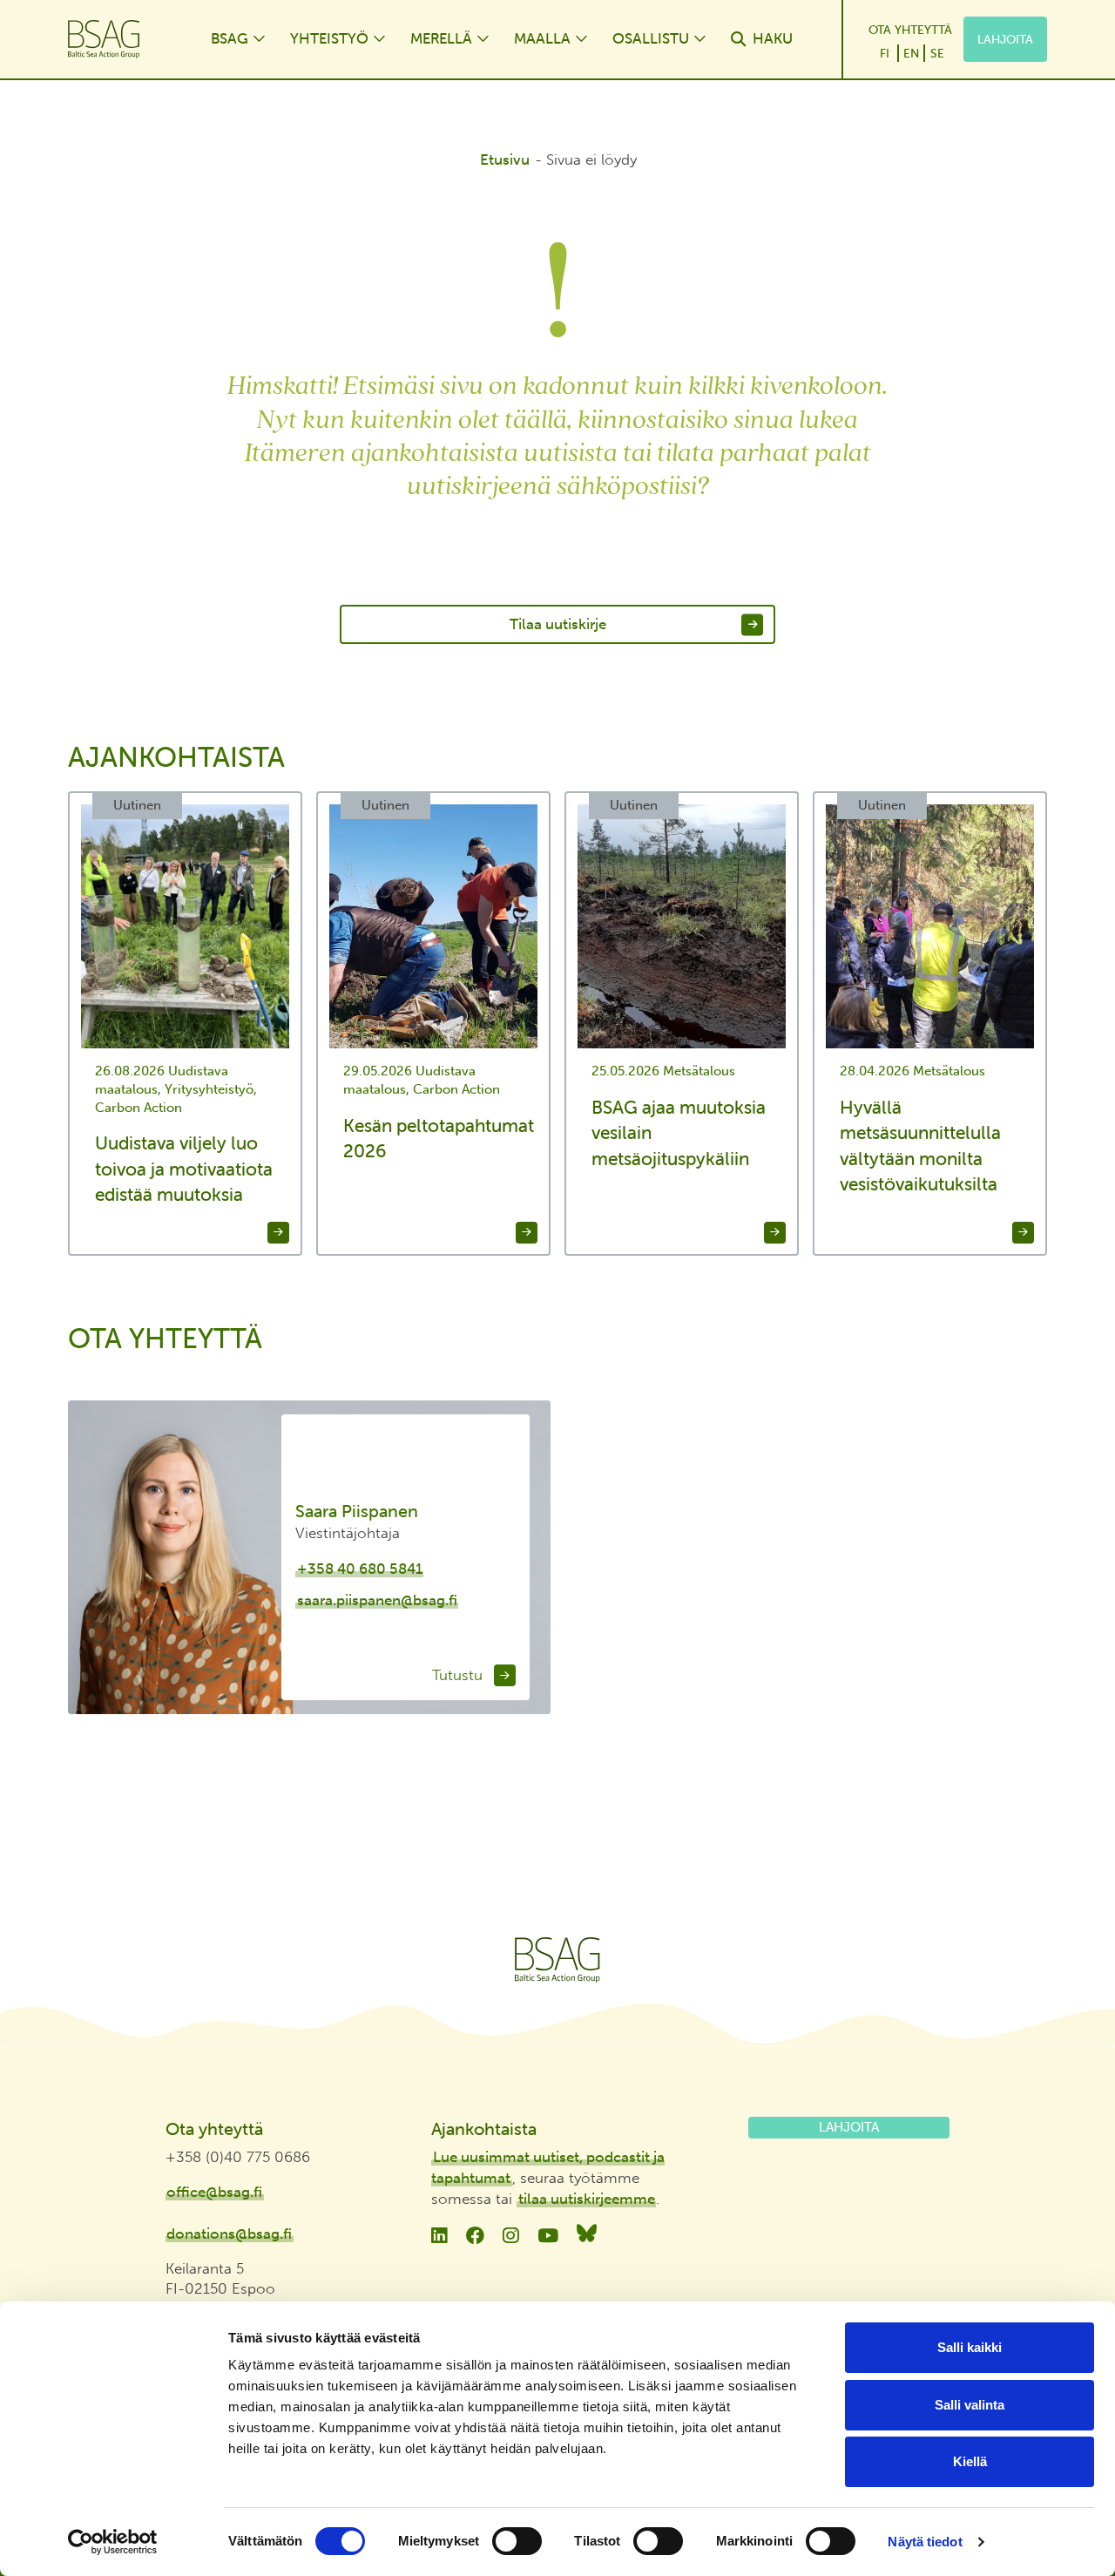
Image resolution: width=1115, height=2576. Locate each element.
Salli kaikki (970, 2347)
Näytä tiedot (925, 2542)
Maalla (542, 38)
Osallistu (651, 38)
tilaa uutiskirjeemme (587, 2199)
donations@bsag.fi (229, 2234)
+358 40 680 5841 (360, 1569)
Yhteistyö (329, 38)
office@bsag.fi (214, 2192)
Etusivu (505, 159)
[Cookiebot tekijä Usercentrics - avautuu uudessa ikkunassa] (113, 2542)
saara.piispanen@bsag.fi (377, 1600)
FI (885, 53)
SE (937, 53)
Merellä (441, 38)
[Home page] (122, 39)
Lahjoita (1005, 39)
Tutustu (460, 1675)
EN (911, 53)
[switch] (517, 2541)
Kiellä (970, 2461)
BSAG (230, 38)
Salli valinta (970, 2405)
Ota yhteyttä (910, 30)
